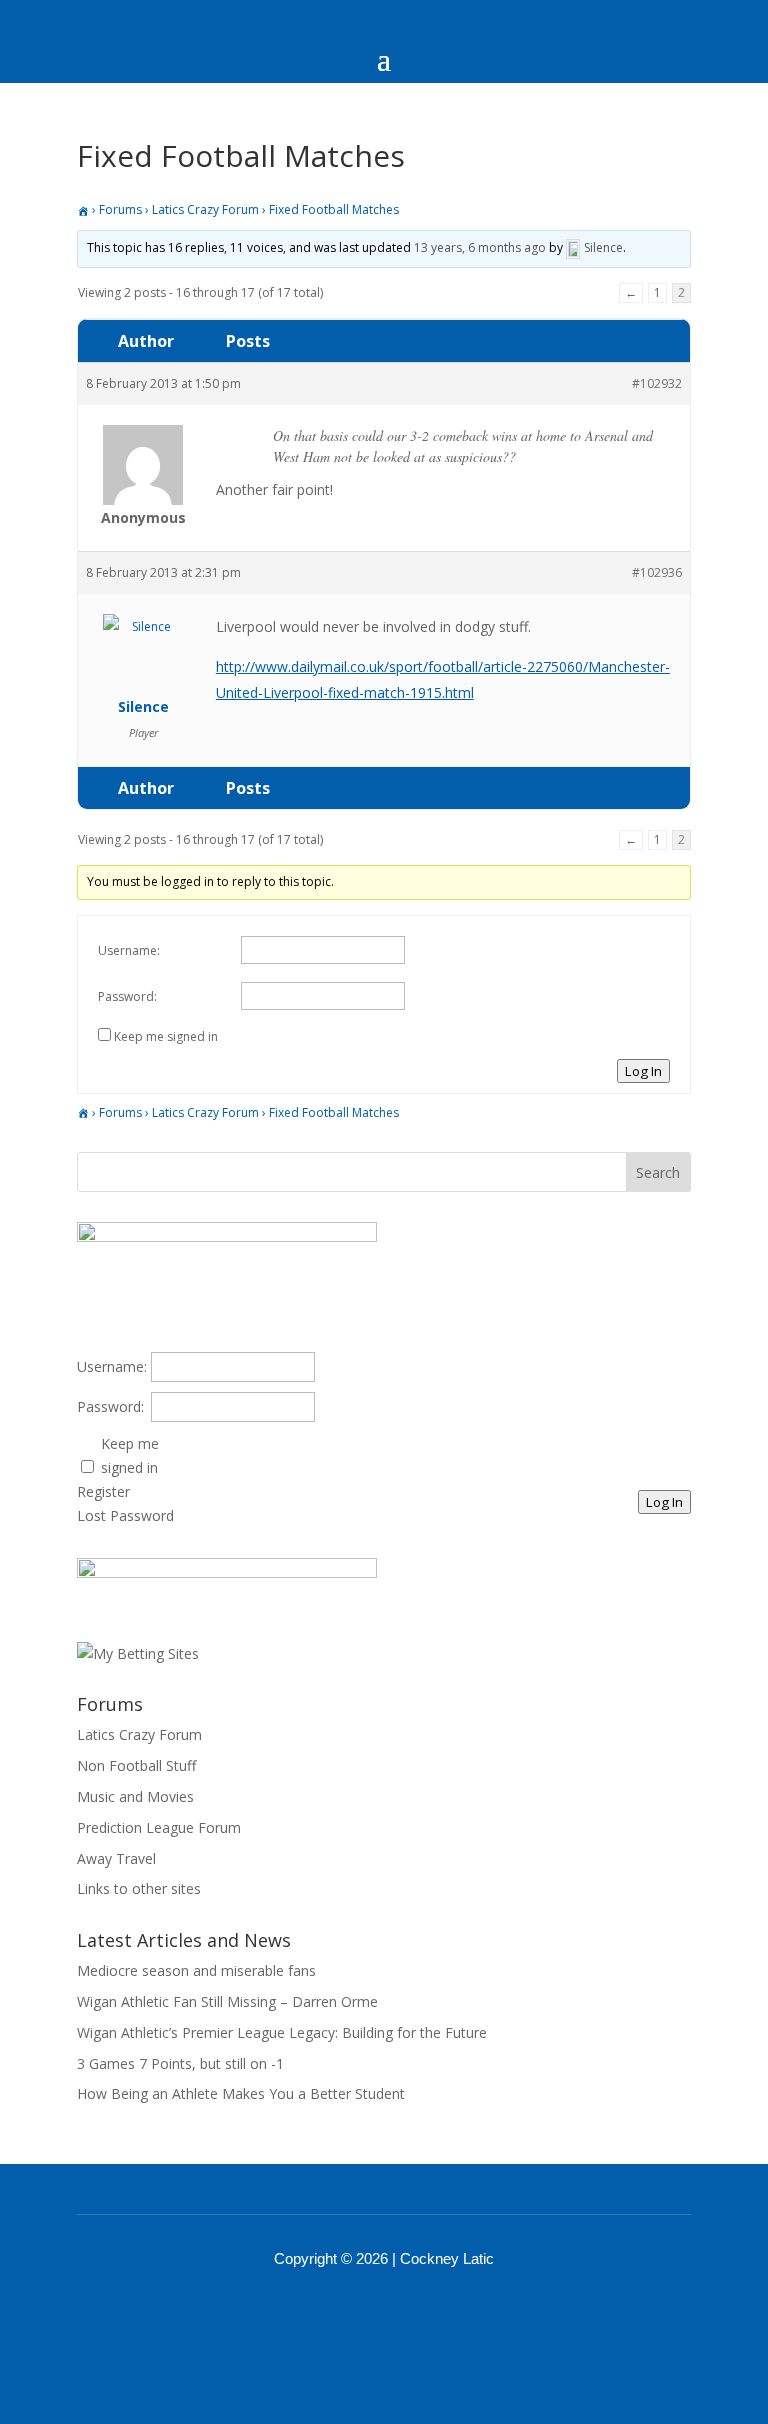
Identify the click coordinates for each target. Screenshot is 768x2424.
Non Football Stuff (136, 1765)
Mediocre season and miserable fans (196, 1970)
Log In (643, 1071)
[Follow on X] (410, 2314)
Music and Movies (135, 1796)
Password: (127, 996)
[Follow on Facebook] (358, 2314)
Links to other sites (139, 1888)
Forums (120, 209)
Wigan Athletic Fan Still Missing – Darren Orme (227, 2001)
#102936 (657, 572)
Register (103, 1491)
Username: (129, 950)
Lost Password (125, 1515)
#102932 (657, 383)
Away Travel (116, 1858)
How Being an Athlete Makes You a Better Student (241, 2093)
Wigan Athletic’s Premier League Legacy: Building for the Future (282, 2032)
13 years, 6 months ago (480, 247)
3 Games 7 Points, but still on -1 (180, 2063)
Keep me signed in (166, 1036)
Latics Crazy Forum (205, 209)
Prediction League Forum (159, 1827)
